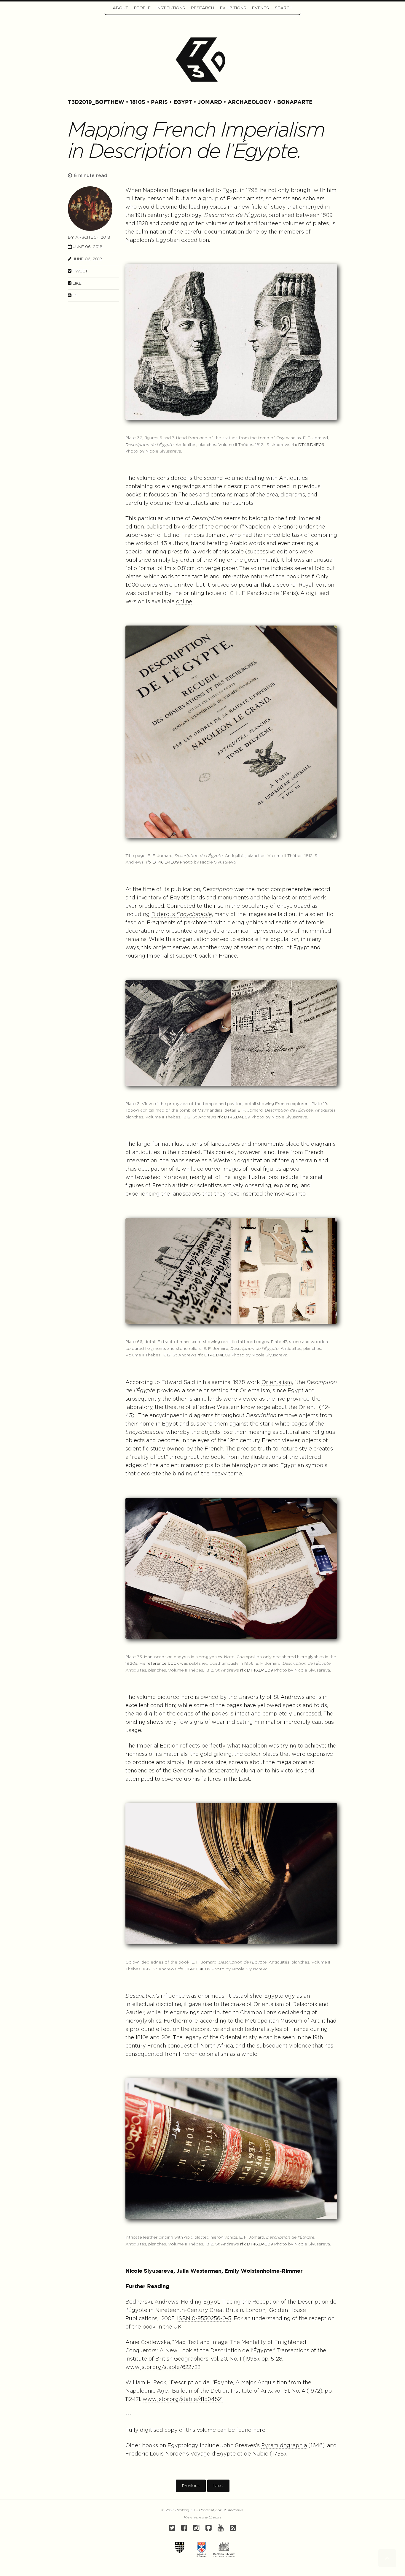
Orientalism (277, 1383)
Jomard (210, 102)
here (259, 2430)
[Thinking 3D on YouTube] (221, 2529)
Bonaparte (295, 102)
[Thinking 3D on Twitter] (172, 2529)
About (120, 8)
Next (218, 2486)
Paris (159, 102)
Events (260, 8)
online (184, 602)
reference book (163, 1664)
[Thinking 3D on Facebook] (184, 2529)
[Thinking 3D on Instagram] (196, 2529)
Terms (199, 2517)
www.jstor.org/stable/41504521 (183, 2399)
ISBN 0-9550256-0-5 (204, 2319)
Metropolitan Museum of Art (282, 2021)
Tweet (80, 271)
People (142, 8)
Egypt (183, 102)
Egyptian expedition (182, 240)
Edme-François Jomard (195, 535)
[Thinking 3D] (203, 59)
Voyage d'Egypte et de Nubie (229, 2454)
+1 (74, 296)
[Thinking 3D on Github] (209, 2529)
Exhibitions (233, 8)
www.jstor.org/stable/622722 (163, 2367)
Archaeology (250, 102)
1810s (138, 102)
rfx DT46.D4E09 (308, 445)
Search (284, 8)
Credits (215, 2517)
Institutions (171, 8)
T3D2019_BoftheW (96, 102)
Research (203, 8)
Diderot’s (182, 915)
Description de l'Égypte (235, 215)
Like (76, 283)
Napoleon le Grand (269, 527)
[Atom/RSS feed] (233, 2529)
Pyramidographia (284, 2446)
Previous (191, 2486)
